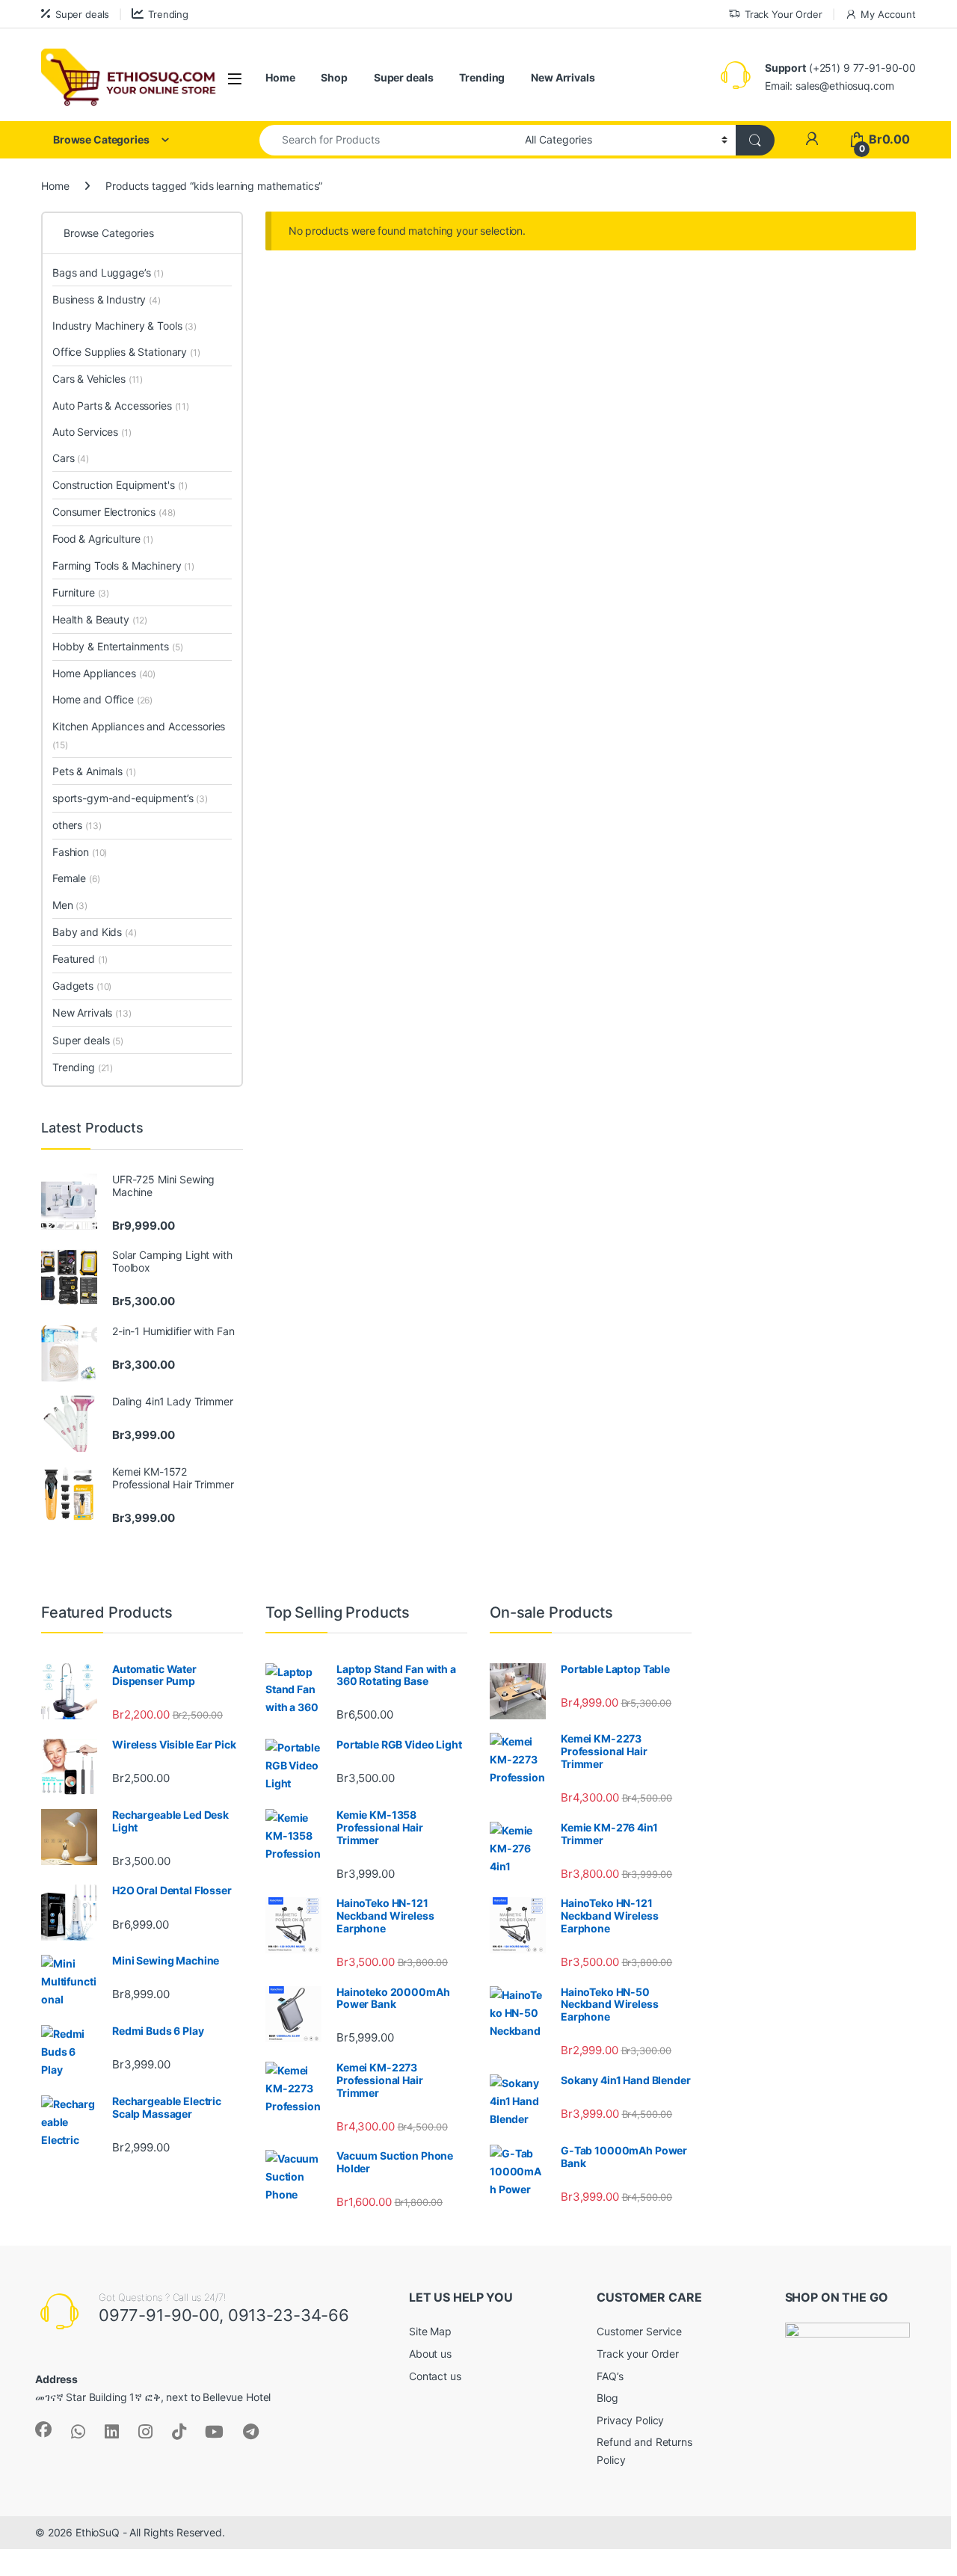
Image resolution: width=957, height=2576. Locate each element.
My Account (888, 14)
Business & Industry (107, 299)
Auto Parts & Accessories (121, 406)
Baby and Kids (95, 932)
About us (430, 2354)
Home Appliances (104, 673)
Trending (168, 14)
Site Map (430, 2331)
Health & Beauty (100, 619)
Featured (80, 959)
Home (280, 77)
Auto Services (92, 432)
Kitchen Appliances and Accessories (139, 735)
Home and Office (102, 699)
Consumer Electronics (114, 512)
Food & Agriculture (103, 539)
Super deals (82, 14)
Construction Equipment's (120, 485)
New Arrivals (563, 77)
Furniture (81, 592)
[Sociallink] (43, 2429)
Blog (607, 2398)
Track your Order (638, 2354)
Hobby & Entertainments (117, 646)
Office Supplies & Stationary (126, 352)
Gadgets (82, 986)
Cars (71, 458)
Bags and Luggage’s (108, 272)
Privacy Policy (630, 2420)
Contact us (435, 2376)
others (77, 825)
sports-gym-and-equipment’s (130, 798)
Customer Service (639, 2331)
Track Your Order (784, 14)
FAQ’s (610, 2376)
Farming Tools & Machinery (123, 566)
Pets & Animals (94, 771)
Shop (334, 77)
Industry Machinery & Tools (124, 326)
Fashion (80, 852)
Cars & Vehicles (98, 379)
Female (76, 878)
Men (70, 905)
